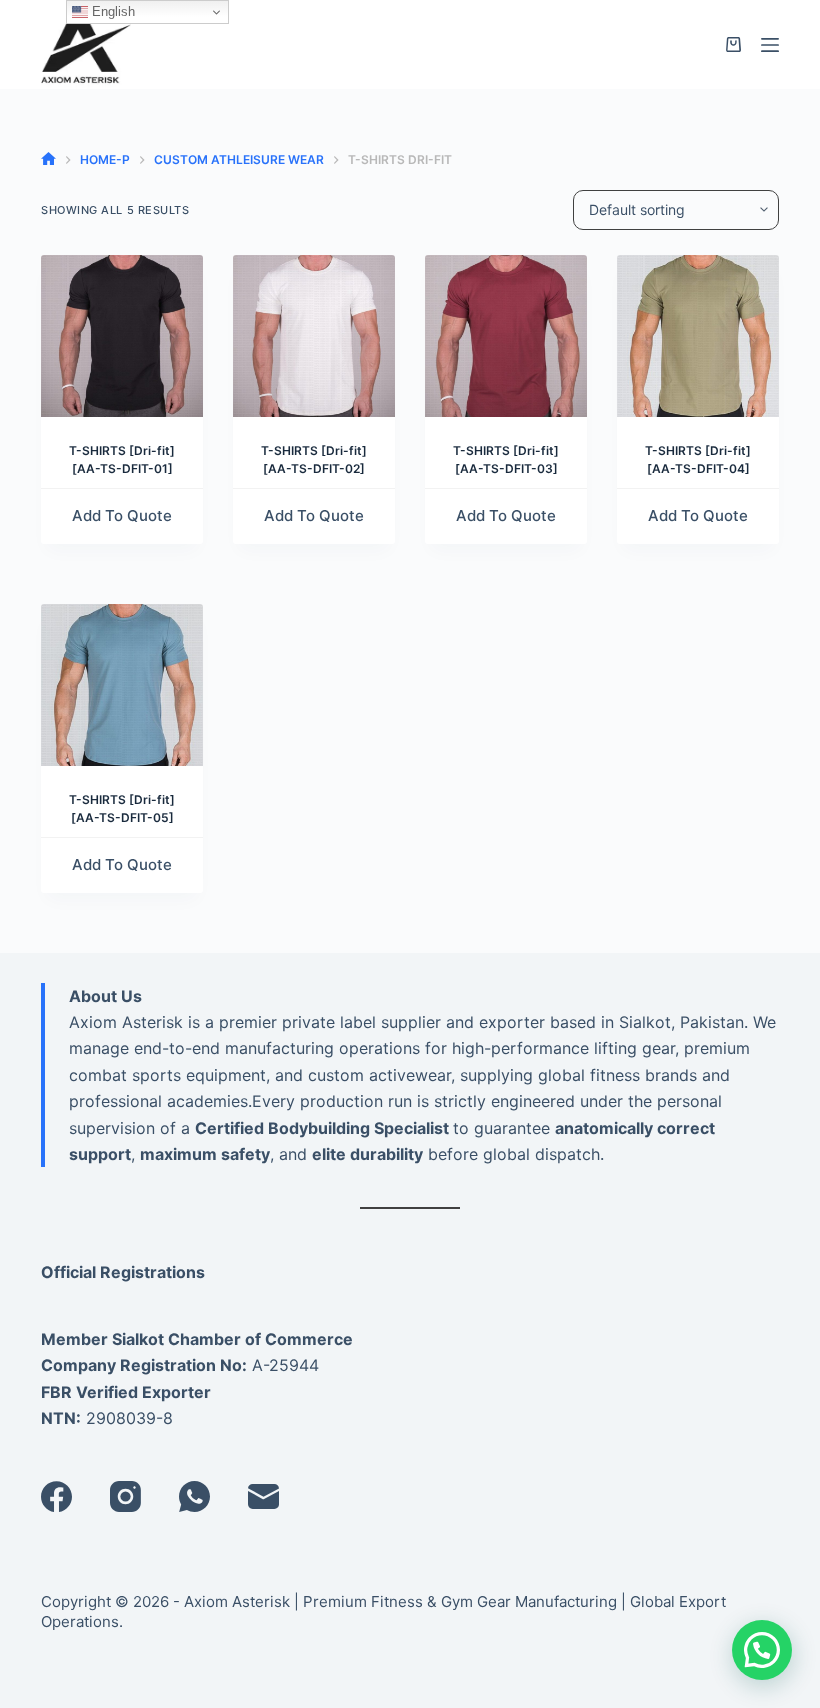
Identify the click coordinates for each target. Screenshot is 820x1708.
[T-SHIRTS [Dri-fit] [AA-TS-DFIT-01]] (122, 336)
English (111, 11)
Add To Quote (122, 515)
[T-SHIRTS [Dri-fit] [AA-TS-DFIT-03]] (506, 336)
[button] (762, 1650)
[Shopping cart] (733, 44)
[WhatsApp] (194, 1496)
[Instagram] (125, 1496)
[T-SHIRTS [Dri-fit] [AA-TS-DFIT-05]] (122, 685)
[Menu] (770, 45)
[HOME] (48, 159)
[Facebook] (56, 1496)
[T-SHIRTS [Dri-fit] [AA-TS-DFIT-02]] (314, 336)
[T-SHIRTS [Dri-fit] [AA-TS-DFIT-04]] (698, 336)
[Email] (263, 1496)
